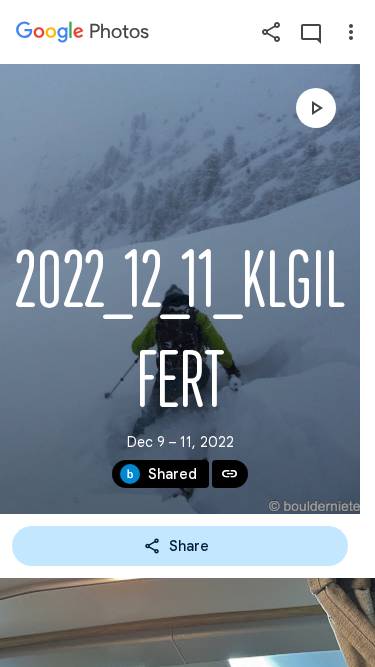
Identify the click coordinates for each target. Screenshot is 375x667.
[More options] (351, 32)
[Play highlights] (316, 108)
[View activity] (311, 32)
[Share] (271, 32)
